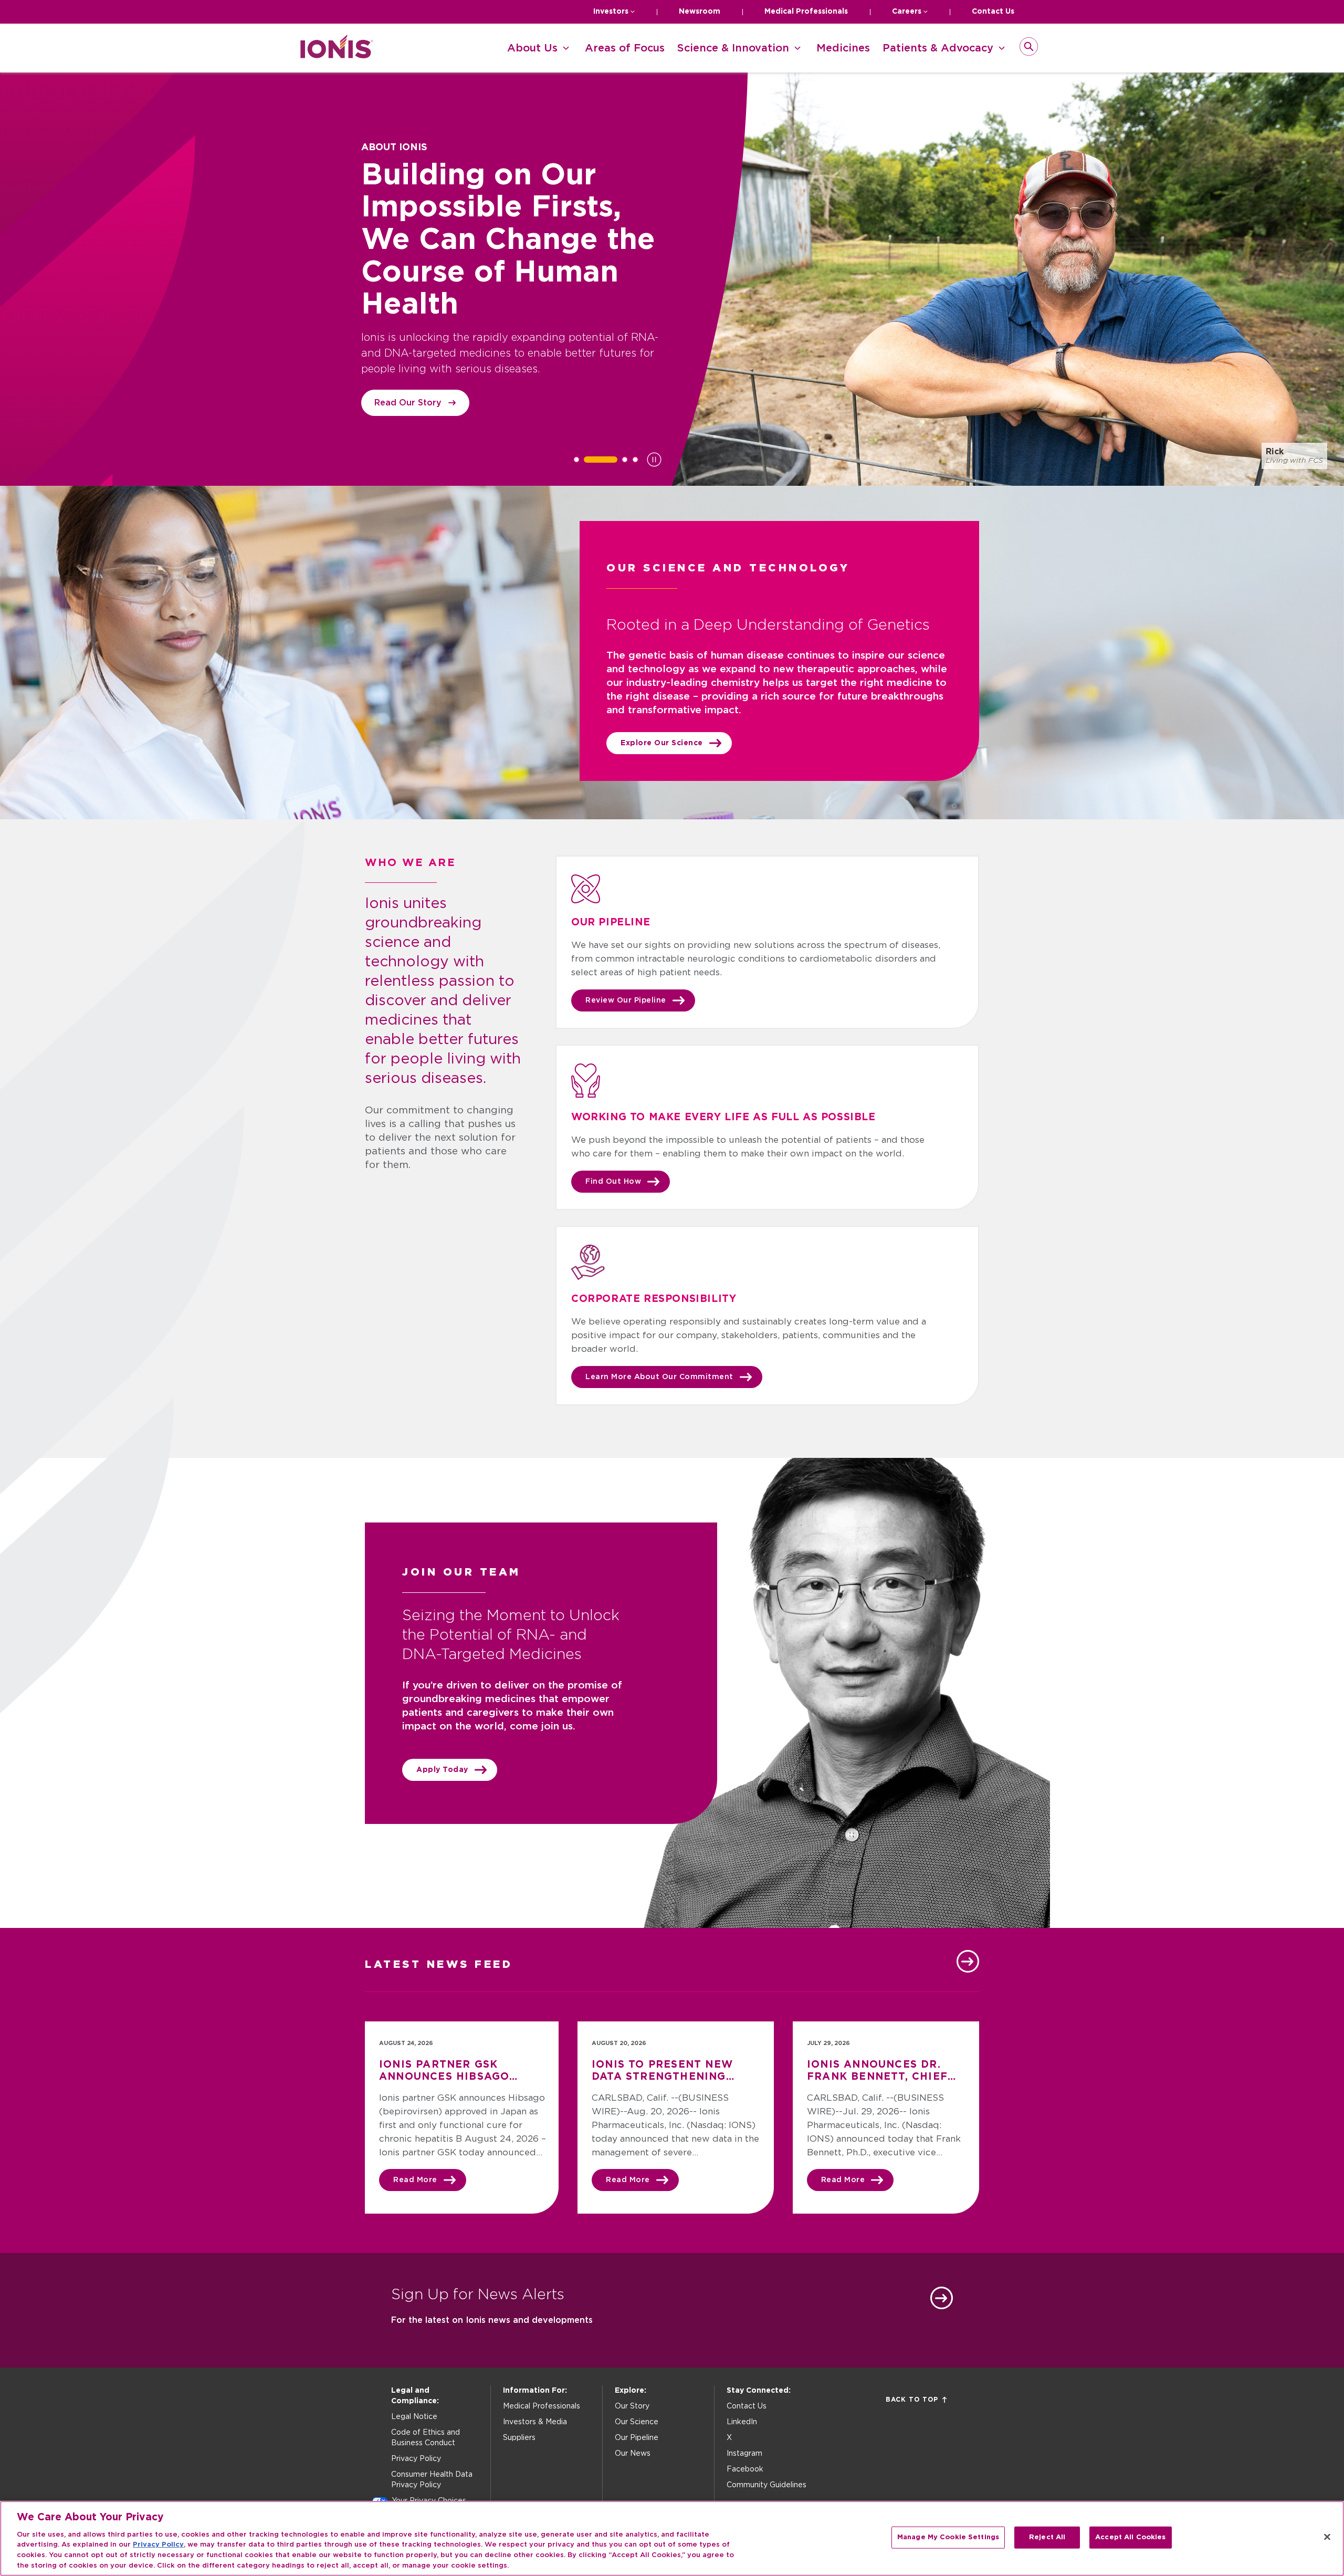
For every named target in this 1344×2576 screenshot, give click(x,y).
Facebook (745, 2469)
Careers (907, 12)
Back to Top (912, 2400)
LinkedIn (742, 2422)
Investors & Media (535, 2422)
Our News (633, 2454)
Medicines (843, 48)
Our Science (637, 2422)
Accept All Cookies (1130, 2537)
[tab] (576, 460)
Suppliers (519, 2438)
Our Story (632, 2406)
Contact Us (993, 12)
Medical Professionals (806, 12)
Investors (611, 12)
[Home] (337, 55)
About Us (532, 48)
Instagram (744, 2454)
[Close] (1327, 2537)
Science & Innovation (733, 48)
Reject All (1047, 2537)
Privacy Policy (416, 2459)
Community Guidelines (766, 2485)
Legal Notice (414, 2417)
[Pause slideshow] (654, 460)
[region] (672, 2538)
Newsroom (700, 12)
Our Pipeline (637, 2438)
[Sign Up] (942, 2298)
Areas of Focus (625, 48)
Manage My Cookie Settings (948, 2537)
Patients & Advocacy (938, 48)
